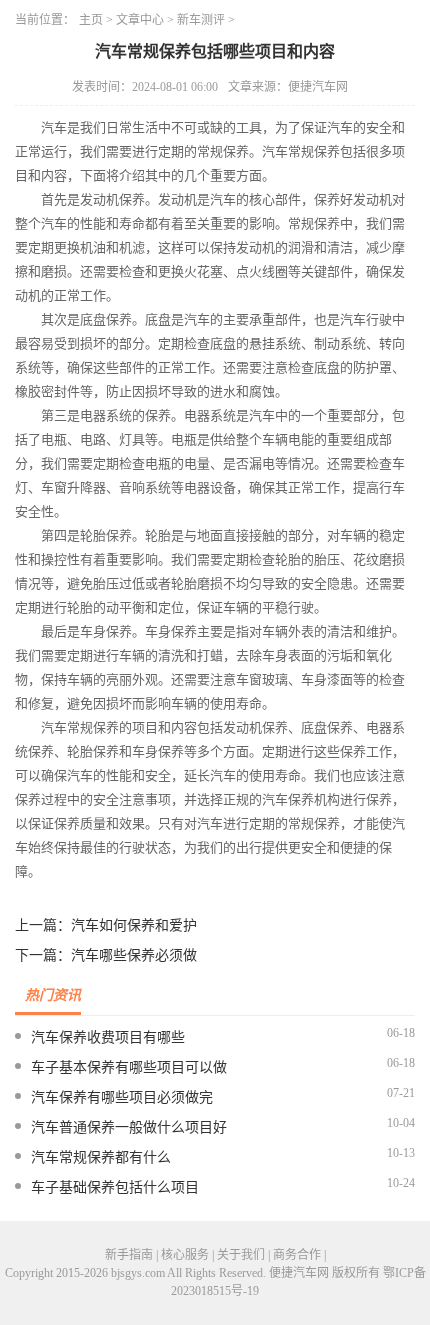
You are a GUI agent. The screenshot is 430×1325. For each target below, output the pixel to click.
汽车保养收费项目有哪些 (108, 1037)
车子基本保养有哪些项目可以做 (129, 1067)
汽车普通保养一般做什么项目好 (129, 1127)
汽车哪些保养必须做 (134, 955)
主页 (91, 20)
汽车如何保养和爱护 (134, 925)
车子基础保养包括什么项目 (115, 1187)
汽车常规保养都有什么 (101, 1157)
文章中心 (140, 20)
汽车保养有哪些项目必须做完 (122, 1097)
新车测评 (201, 20)
